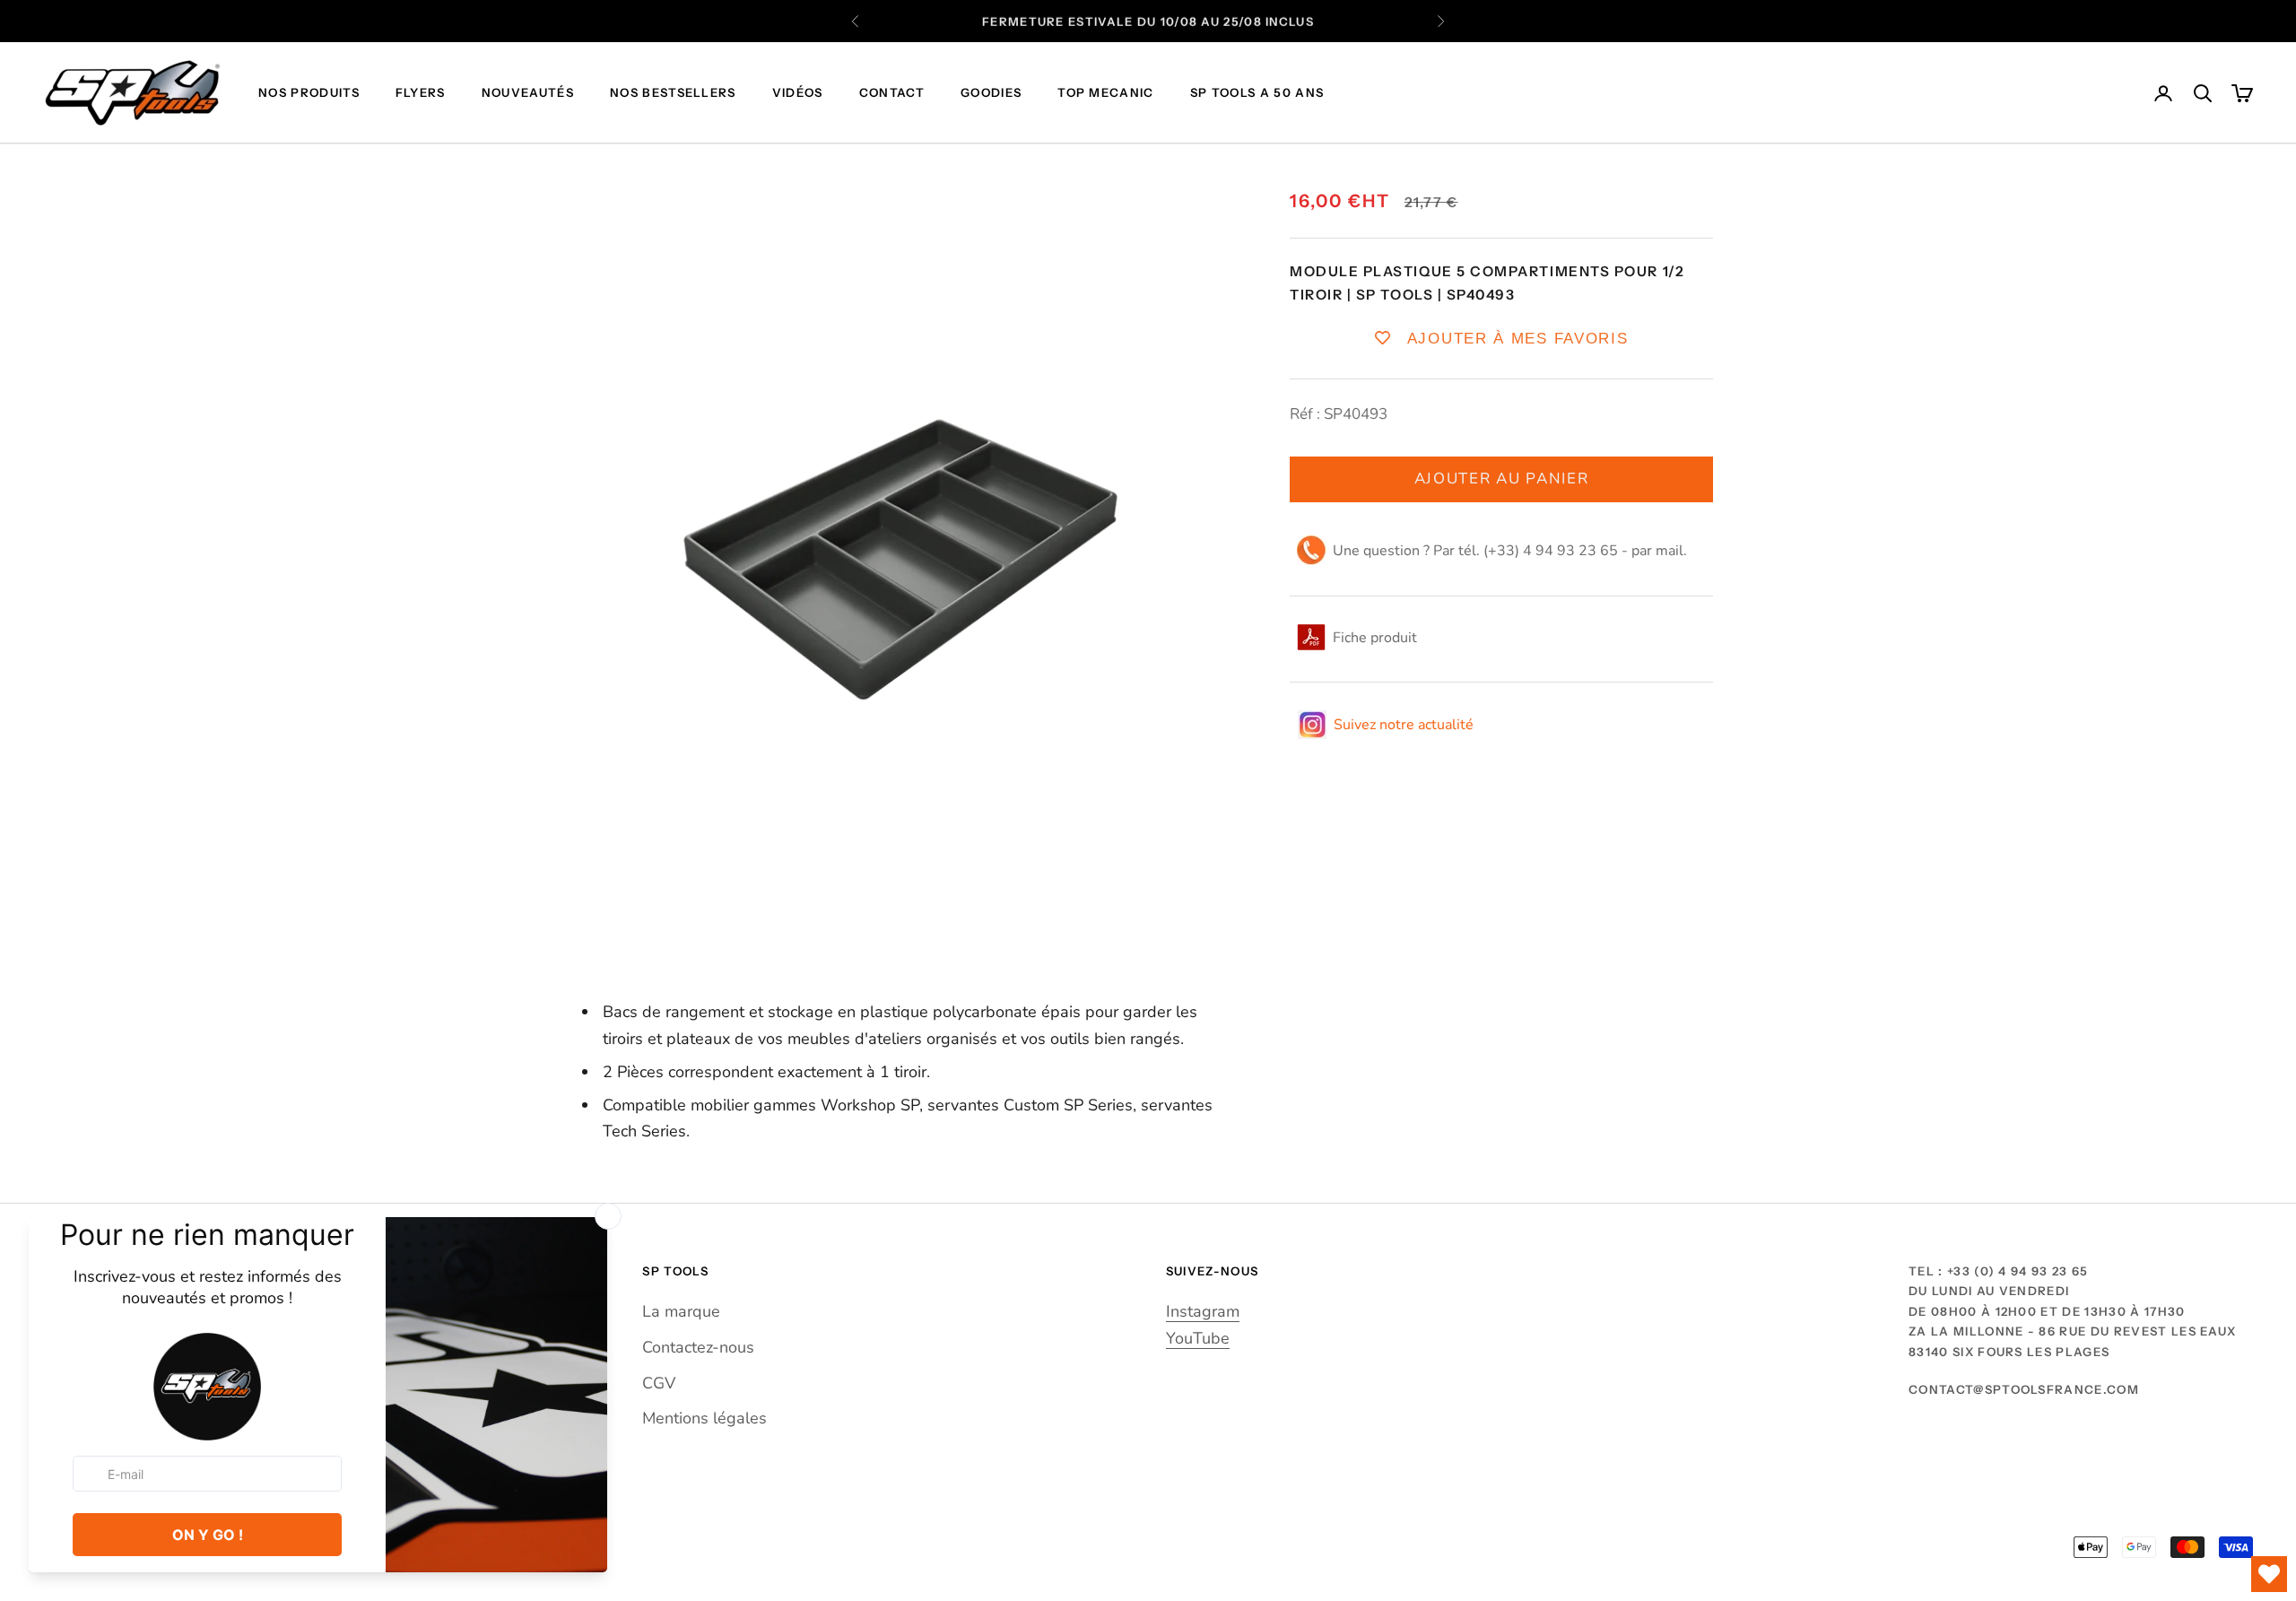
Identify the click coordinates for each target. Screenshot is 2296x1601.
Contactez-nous (698, 1347)
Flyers (421, 93)
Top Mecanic (1106, 93)
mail (1670, 551)
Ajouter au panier (1502, 479)
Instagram (1203, 1311)
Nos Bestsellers (673, 93)
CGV (659, 1383)
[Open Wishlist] (2269, 1574)
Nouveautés (528, 93)
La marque (681, 1311)
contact (892, 93)
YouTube (1198, 1338)
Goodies (991, 93)
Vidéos (798, 93)
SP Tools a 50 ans (1257, 93)
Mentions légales (704, 1418)
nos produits (309, 93)
